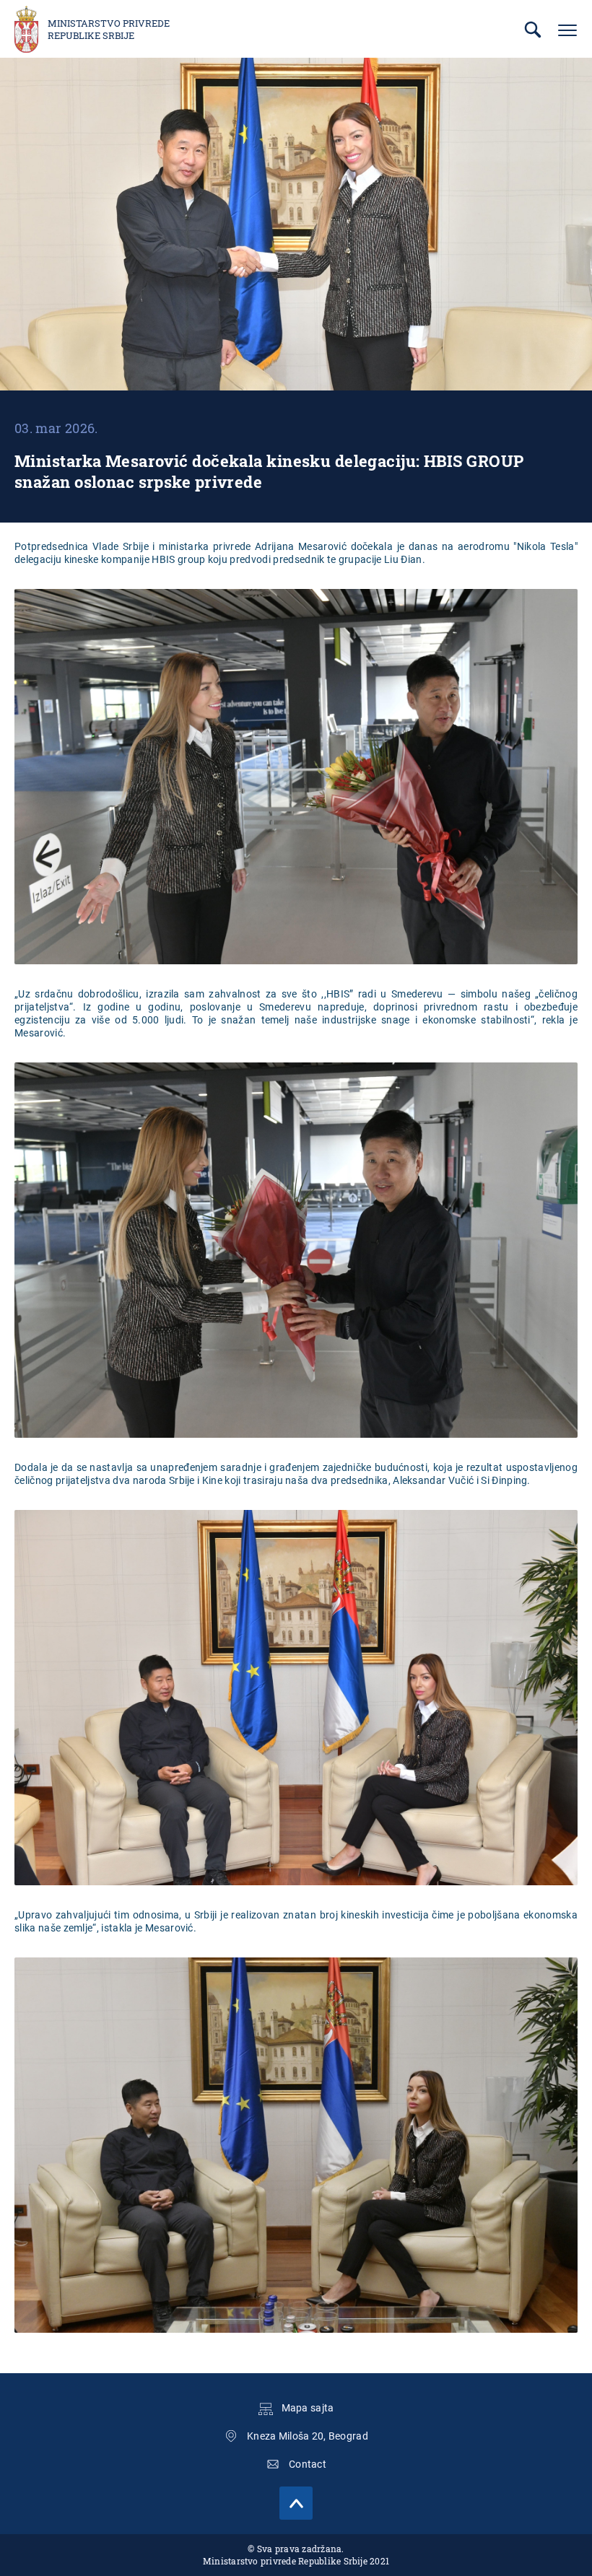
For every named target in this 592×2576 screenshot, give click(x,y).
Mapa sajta (308, 2408)
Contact (308, 2464)
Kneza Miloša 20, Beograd (308, 2436)
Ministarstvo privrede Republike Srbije (109, 30)
